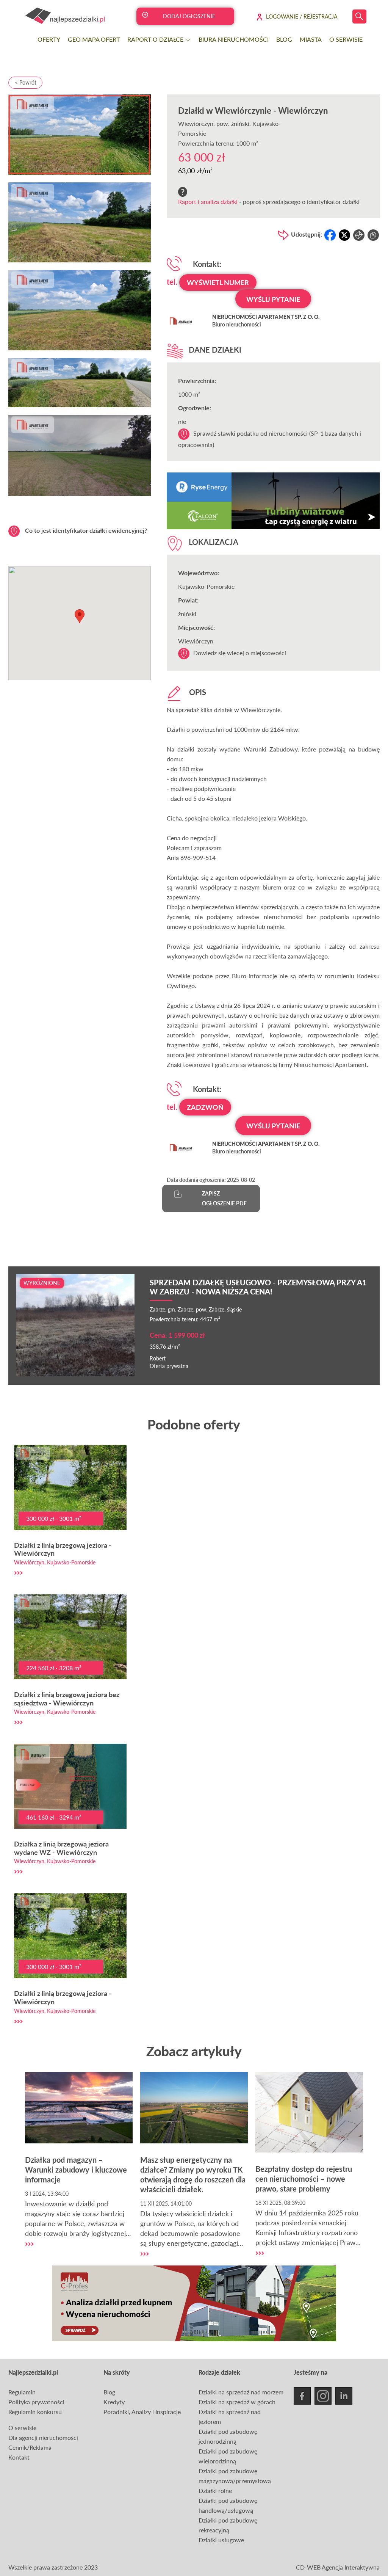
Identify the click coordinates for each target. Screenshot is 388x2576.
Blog (284, 39)
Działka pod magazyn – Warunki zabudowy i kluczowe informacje (76, 2170)
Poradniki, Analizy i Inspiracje (142, 2412)
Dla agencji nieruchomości (43, 2437)
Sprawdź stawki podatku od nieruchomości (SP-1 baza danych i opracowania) (270, 439)
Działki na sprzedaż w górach (237, 2402)
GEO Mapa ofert (94, 39)
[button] (80, 616)
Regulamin (22, 2392)
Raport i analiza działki (208, 202)
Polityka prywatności (36, 2402)
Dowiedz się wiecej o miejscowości (240, 653)
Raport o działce (156, 39)
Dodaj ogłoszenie (189, 16)
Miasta (311, 39)
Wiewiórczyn (196, 123)
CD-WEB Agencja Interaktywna (338, 2567)
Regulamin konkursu (35, 2412)
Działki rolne (215, 2490)
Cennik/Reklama (30, 2447)
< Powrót (26, 82)
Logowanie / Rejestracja (302, 16)
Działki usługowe (221, 2540)
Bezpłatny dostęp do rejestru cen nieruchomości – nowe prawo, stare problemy (304, 2179)
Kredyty (114, 2402)
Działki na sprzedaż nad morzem (241, 2392)
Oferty (49, 39)
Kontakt (19, 2457)
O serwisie (346, 39)
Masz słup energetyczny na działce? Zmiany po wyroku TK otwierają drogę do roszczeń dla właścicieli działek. (193, 2174)
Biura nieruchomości (234, 39)
